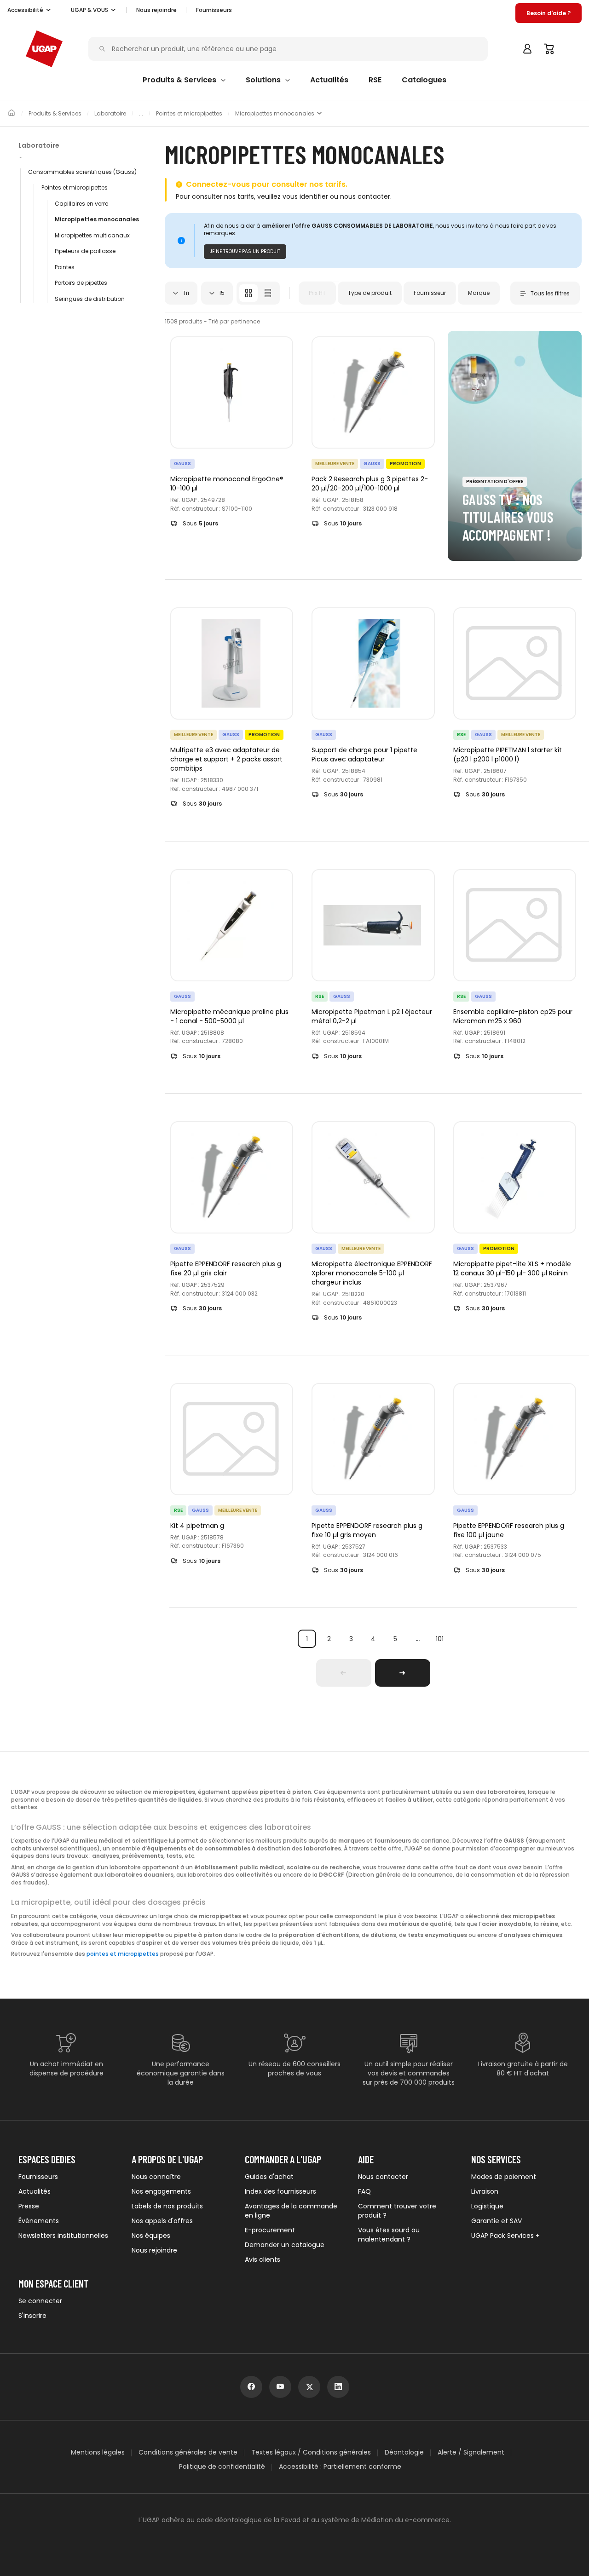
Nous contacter (383, 2177)
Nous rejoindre (154, 2250)
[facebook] (251, 2387)
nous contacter (365, 196)
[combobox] (181, 293)
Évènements (39, 2221)
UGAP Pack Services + (505, 2236)
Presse (29, 2206)
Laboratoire (110, 114)
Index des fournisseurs (280, 2191)
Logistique (487, 2206)
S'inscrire (32, 2316)
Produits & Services (55, 114)
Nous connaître (156, 2177)
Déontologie (404, 2452)
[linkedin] (338, 2387)
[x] (309, 2387)
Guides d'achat (269, 2177)
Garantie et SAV (497, 2221)
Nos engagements (161, 2191)
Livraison (485, 2191)
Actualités (35, 2191)
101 (440, 1639)
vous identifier (305, 196)
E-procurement (270, 2230)
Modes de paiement (504, 2177)
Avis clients (263, 2259)
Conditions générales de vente (188, 2452)
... (418, 1639)
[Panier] (549, 49)
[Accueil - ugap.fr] (44, 49)
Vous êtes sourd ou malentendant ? (389, 2235)
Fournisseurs (214, 10)
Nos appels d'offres (162, 2221)
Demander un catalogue (285, 2245)
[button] (29, 10)
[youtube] (280, 2387)
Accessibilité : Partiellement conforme (340, 2467)
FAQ (364, 2191)
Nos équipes (151, 2236)
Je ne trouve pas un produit (245, 251)
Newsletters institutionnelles (63, 2236)
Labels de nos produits (167, 2206)
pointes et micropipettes (123, 1954)
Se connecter (40, 2301)
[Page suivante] (403, 1673)
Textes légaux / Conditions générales (311, 2452)
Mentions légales (98, 2452)
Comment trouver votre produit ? (397, 2211)
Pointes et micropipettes (189, 114)
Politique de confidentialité (222, 2467)
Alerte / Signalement (471, 2452)
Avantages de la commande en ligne (291, 2211)
